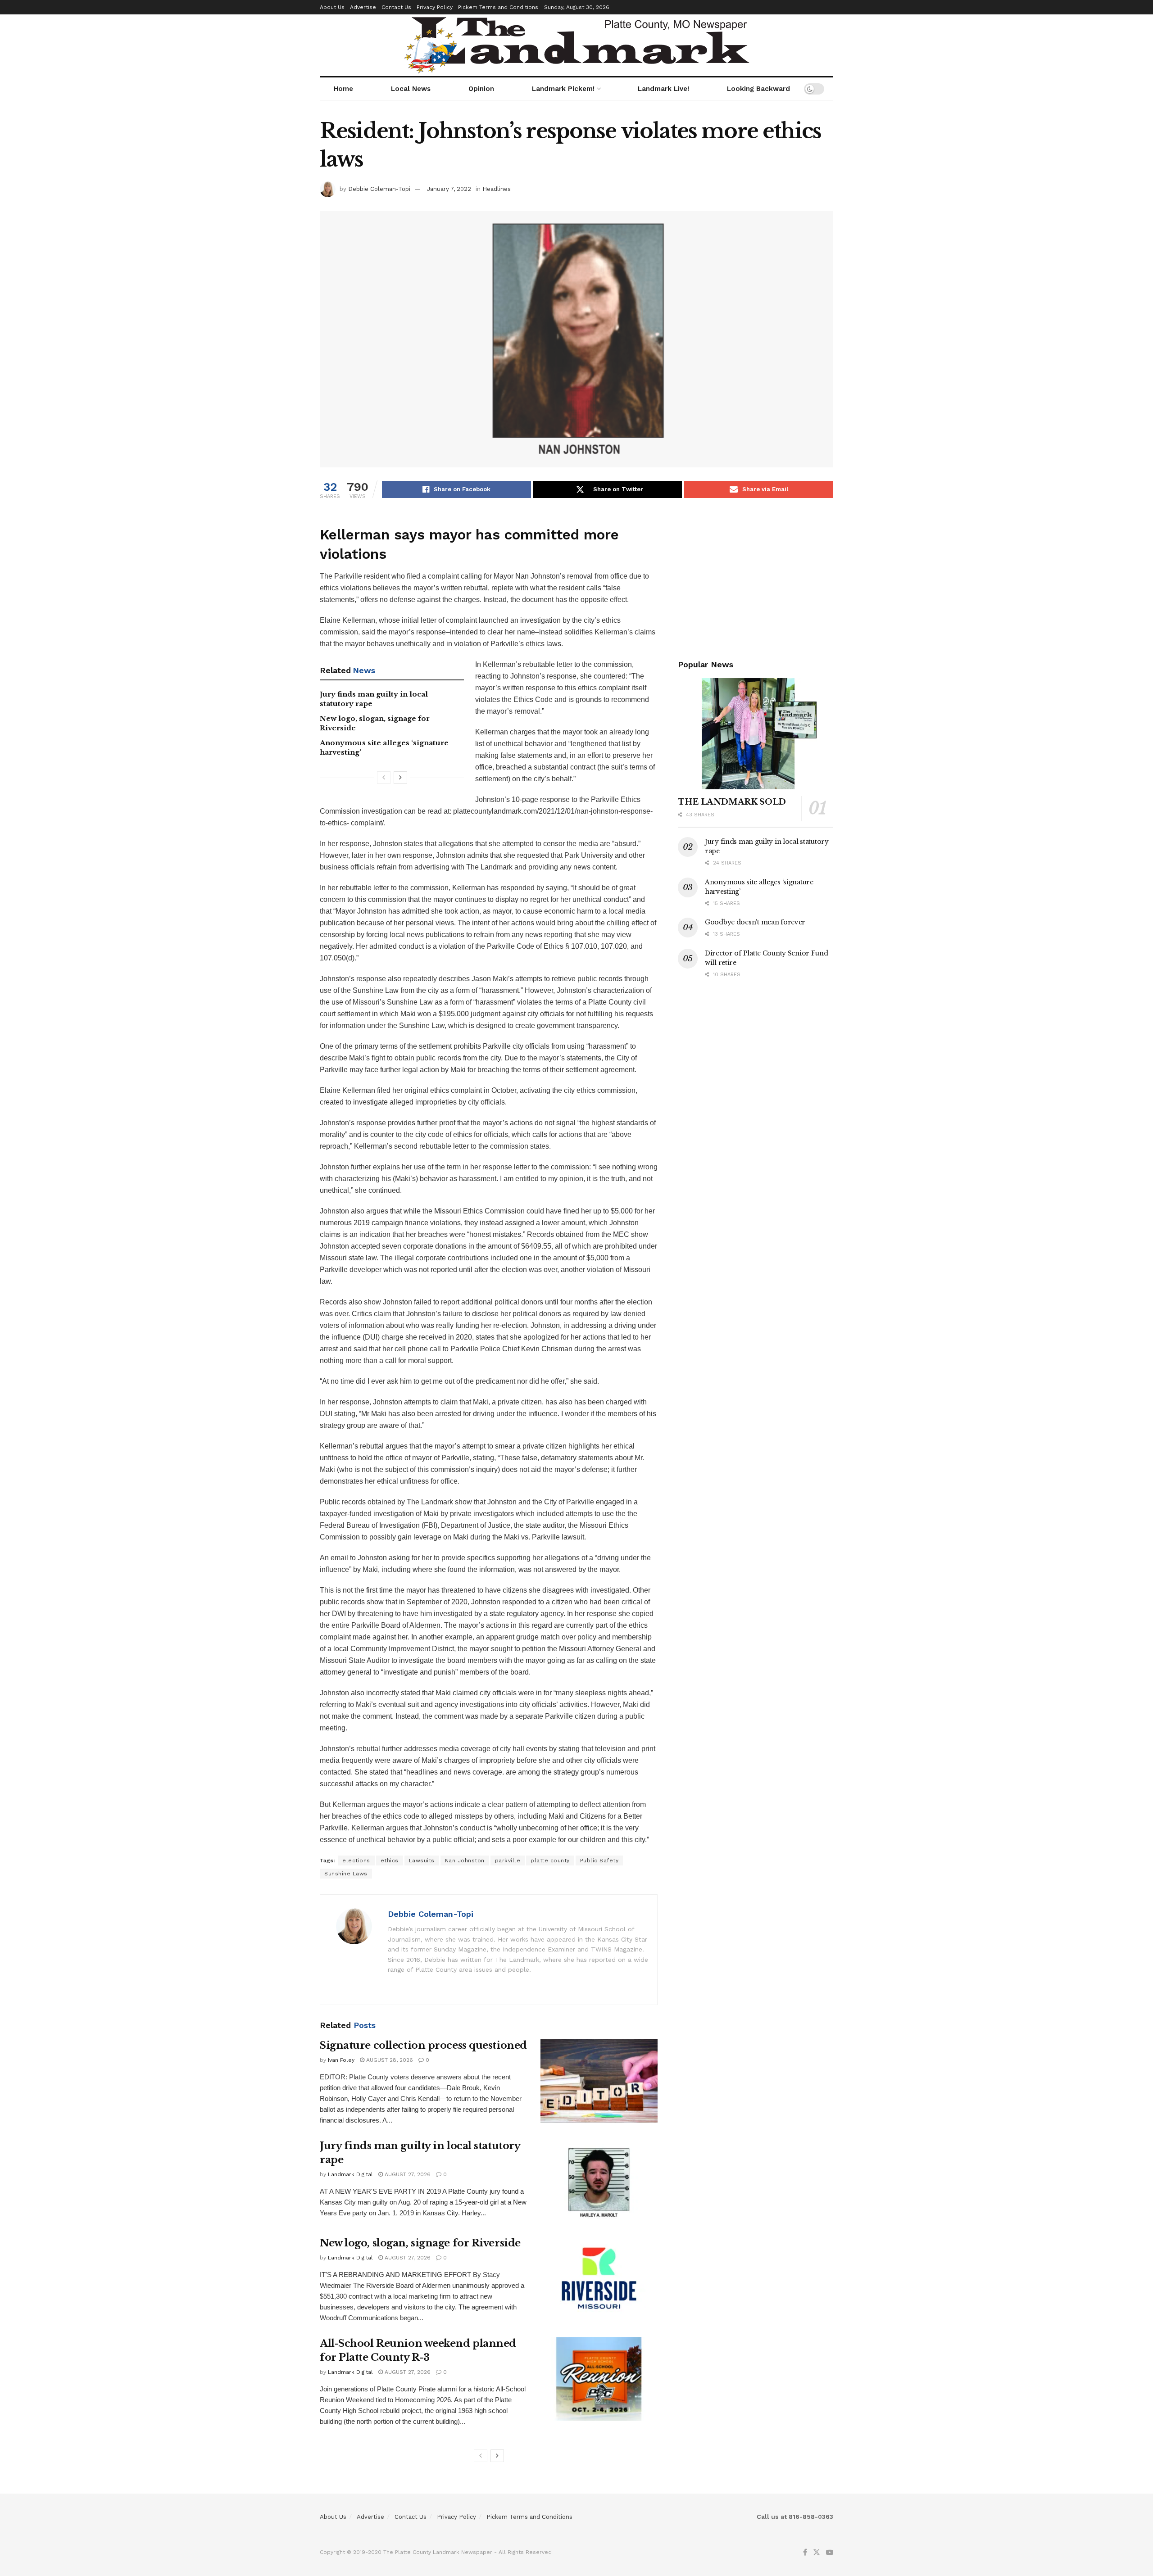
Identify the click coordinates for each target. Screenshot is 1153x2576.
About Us (332, 7)
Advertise (363, 7)
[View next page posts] (400, 778)
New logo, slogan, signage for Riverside (420, 2243)
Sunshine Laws (346, 1874)
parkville (508, 1861)
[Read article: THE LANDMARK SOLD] (756, 734)
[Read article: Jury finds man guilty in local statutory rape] (599, 2181)
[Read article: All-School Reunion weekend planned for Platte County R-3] (599, 2379)
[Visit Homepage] (577, 45)
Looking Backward (758, 89)
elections (356, 1861)
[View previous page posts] (384, 778)
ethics (390, 1861)
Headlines (497, 189)
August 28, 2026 (389, 2060)
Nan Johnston (465, 1861)
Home (343, 89)
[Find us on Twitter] (817, 2553)
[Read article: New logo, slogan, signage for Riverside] (599, 2278)
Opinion (481, 89)
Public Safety (599, 1861)
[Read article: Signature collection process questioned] (599, 2081)
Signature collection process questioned (423, 2045)
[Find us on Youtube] (830, 2553)
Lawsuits (422, 1861)
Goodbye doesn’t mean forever (755, 922)
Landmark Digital (350, 2174)
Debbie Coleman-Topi (379, 189)
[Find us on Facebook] (805, 2553)
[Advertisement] (756, 577)
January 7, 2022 (449, 189)
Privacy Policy (435, 7)
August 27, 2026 (407, 2174)
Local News (411, 89)
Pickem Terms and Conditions (498, 7)
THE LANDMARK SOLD (732, 802)
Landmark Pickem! (563, 89)
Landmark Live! (663, 89)
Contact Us (396, 7)
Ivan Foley (341, 2060)
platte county (550, 1861)
